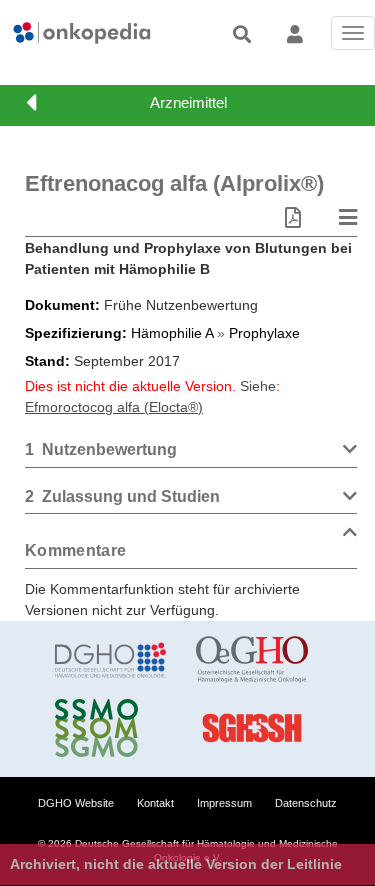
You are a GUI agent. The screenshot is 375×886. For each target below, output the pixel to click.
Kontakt (155, 803)
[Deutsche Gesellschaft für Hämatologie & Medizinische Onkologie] (110, 660)
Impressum (224, 803)
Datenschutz (306, 803)
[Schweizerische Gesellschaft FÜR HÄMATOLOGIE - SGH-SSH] (251, 728)
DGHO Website (76, 803)
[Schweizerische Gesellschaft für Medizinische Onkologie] (110, 728)
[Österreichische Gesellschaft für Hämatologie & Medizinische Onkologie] (251, 660)
